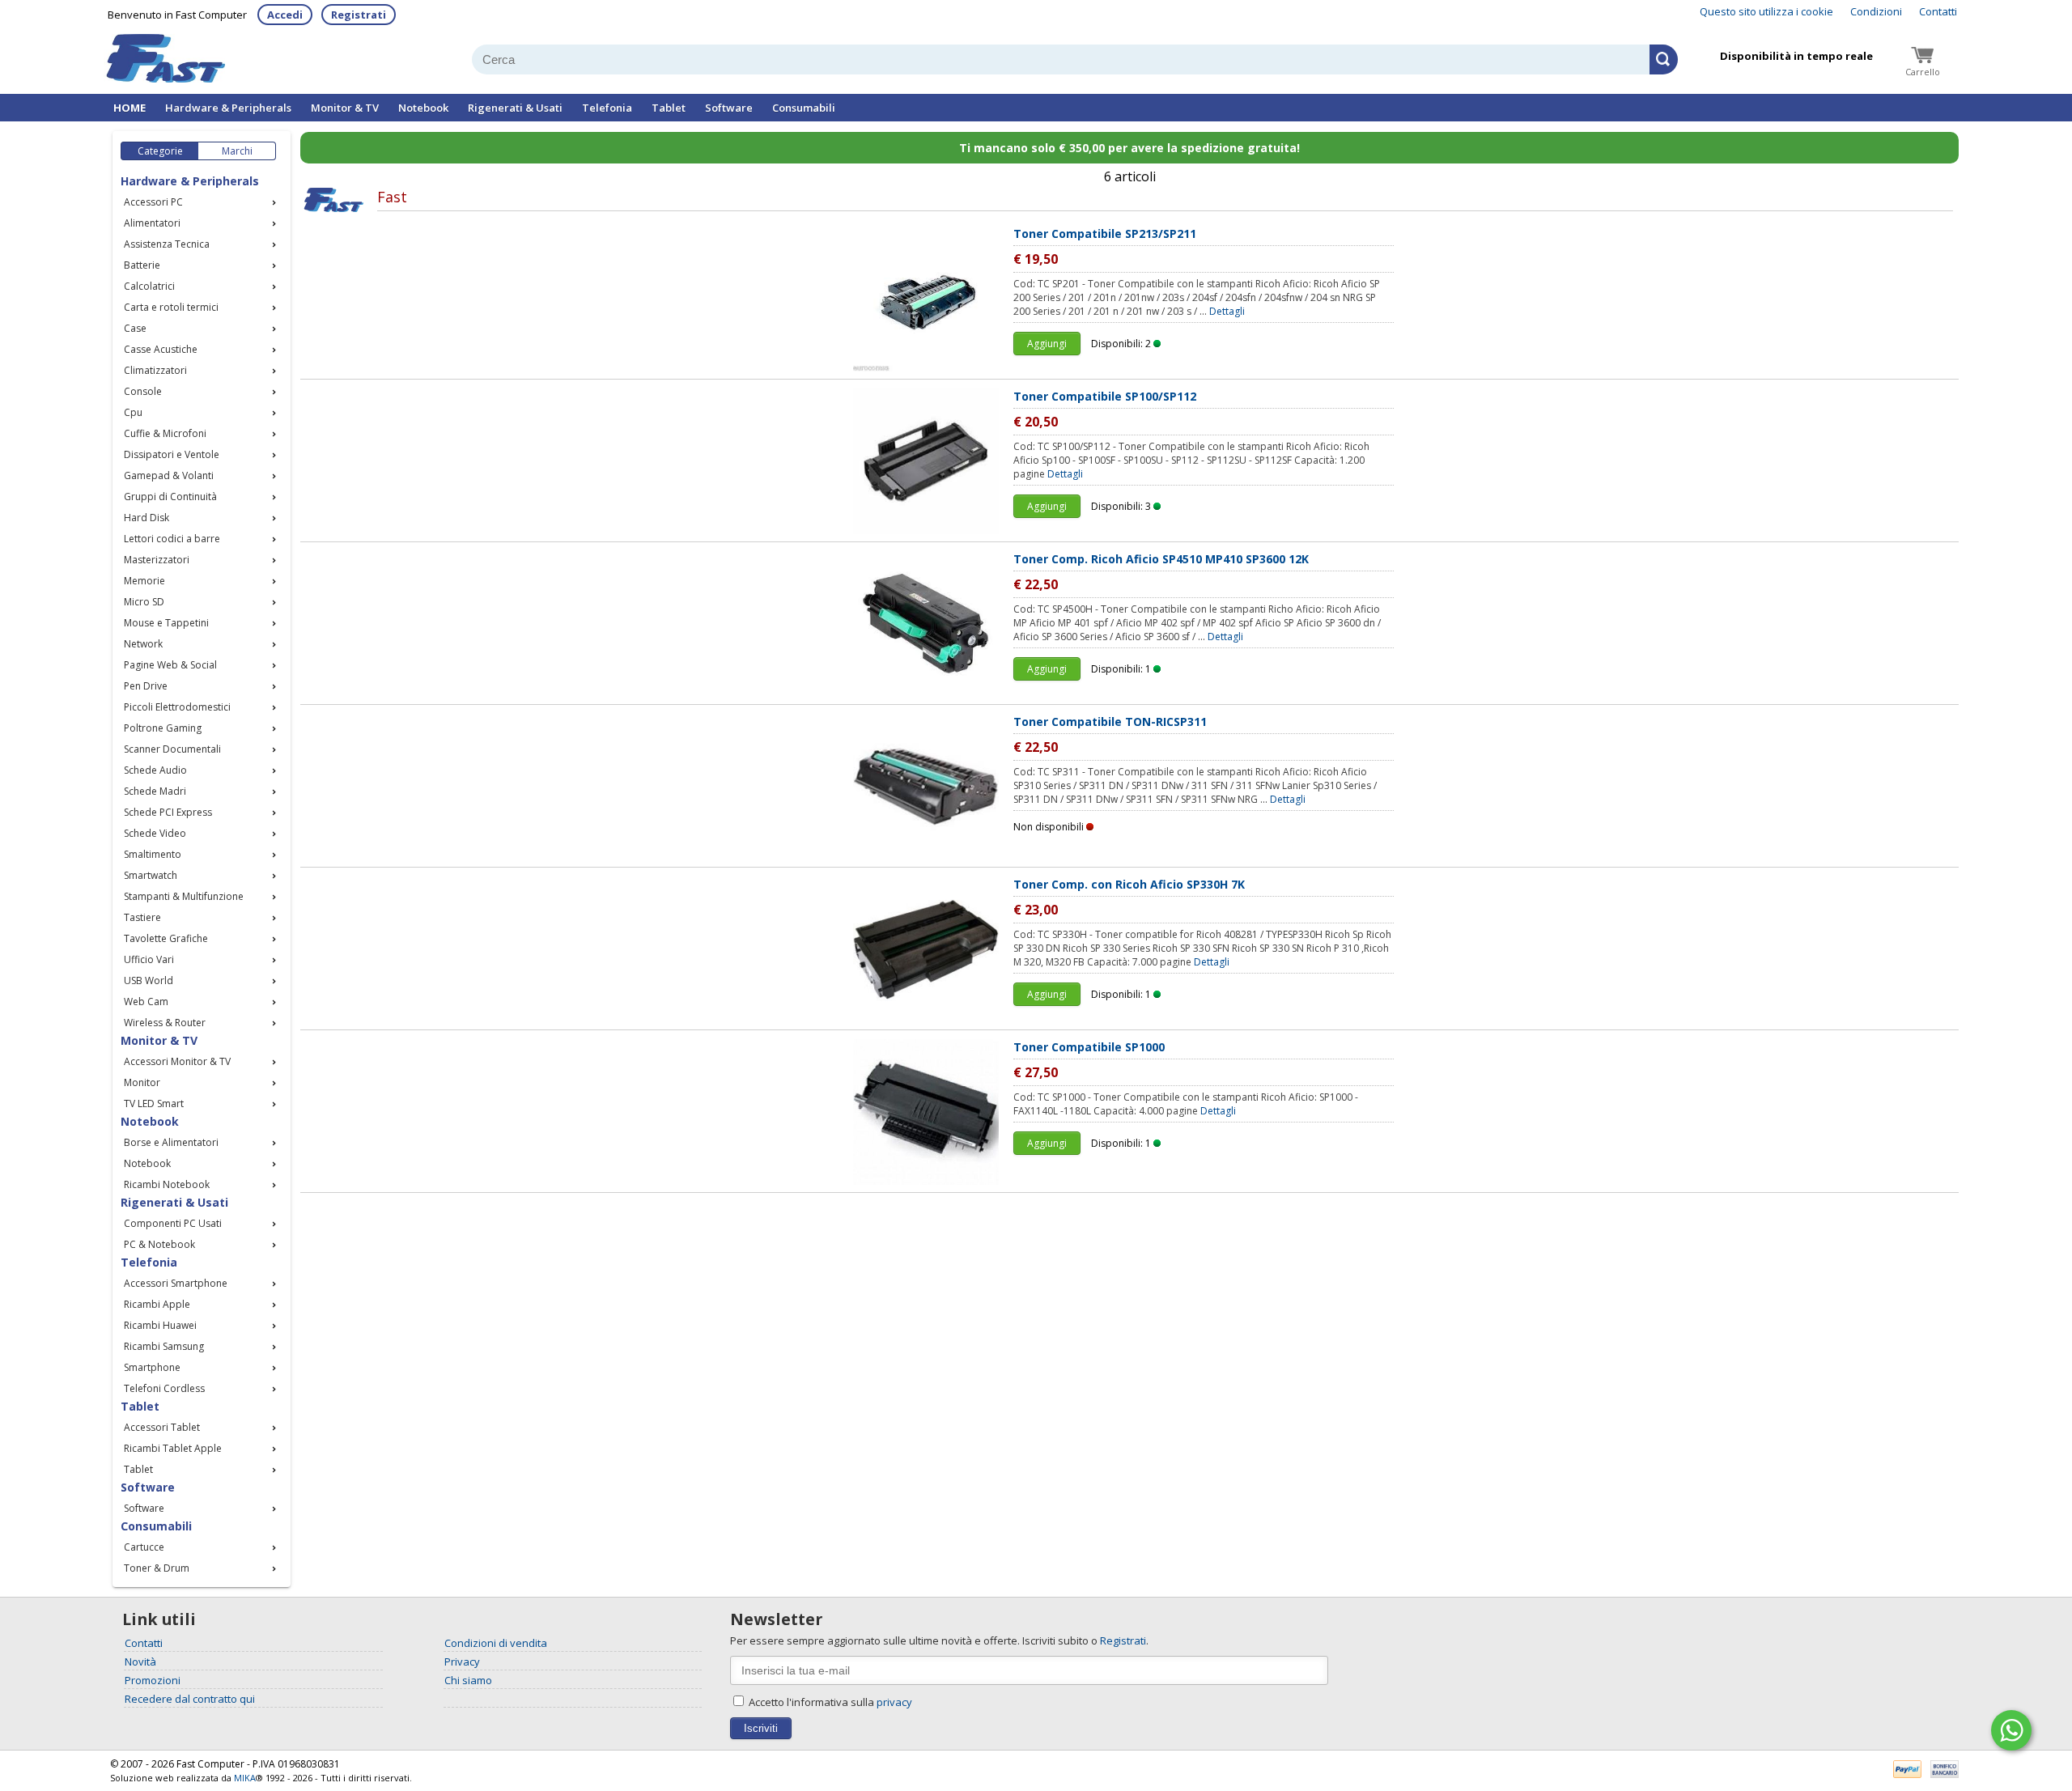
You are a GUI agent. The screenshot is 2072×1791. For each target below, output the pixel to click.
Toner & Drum (157, 1568)
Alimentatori (152, 223)
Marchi (237, 151)
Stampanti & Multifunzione (184, 896)
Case (135, 328)
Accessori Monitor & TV (177, 1061)
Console (143, 391)
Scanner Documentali (172, 749)
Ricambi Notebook (167, 1184)
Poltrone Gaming (163, 728)
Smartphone (152, 1367)
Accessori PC (153, 202)
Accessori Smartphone (176, 1283)
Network (143, 644)
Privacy (462, 1662)
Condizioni (1876, 11)
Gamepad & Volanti (169, 475)
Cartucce (144, 1547)
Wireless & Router (165, 1023)
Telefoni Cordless (164, 1388)
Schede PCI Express (168, 812)
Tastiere (142, 917)
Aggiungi (1047, 344)
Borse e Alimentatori (171, 1142)
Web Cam (146, 1002)
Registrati (359, 15)
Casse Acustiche (161, 349)
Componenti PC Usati (173, 1223)
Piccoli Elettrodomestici (177, 707)
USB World (149, 980)
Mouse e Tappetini (166, 623)
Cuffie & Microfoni (165, 433)
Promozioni (153, 1680)
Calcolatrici (149, 286)
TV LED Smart (154, 1103)
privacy (894, 1702)
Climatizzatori (155, 370)
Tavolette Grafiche (166, 938)
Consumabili (804, 108)
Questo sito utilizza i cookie (1766, 11)
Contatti (1938, 11)
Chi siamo (468, 1680)
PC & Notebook (159, 1244)
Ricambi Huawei (160, 1325)
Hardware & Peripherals (228, 108)
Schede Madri (155, 791)
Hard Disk (146, 518)
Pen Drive (146, 686)
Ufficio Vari (149, 959)
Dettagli (1227, 311)
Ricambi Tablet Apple (173, 1448)
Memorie (144, 581)
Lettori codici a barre (172, 539)
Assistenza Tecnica (167, 244)
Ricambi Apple (157, 1304)
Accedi (285, 15)
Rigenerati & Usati (515, 108)
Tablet (669, 108)
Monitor (142, 1082)
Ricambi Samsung (164, 1346)
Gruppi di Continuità (170, 497)
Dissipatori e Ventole (172, 454)
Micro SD (144, 602)
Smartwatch (151, 875)
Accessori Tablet (162, 1427)
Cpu (133, 412)
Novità (140, 1662)
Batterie (142, 265)
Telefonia (607, 108)
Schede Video (155, 833)
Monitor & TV (345, 108)
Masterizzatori (157, 560)
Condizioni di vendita (496, 1643)
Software (729, 108)
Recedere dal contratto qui (190, 1699)
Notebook (423, 108)
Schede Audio (155, 770)
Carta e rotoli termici (171, 307)
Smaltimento (153, 854)
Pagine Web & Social (170, 665)
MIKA (245, 1778)
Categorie (160, 151)
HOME (129, 108)
